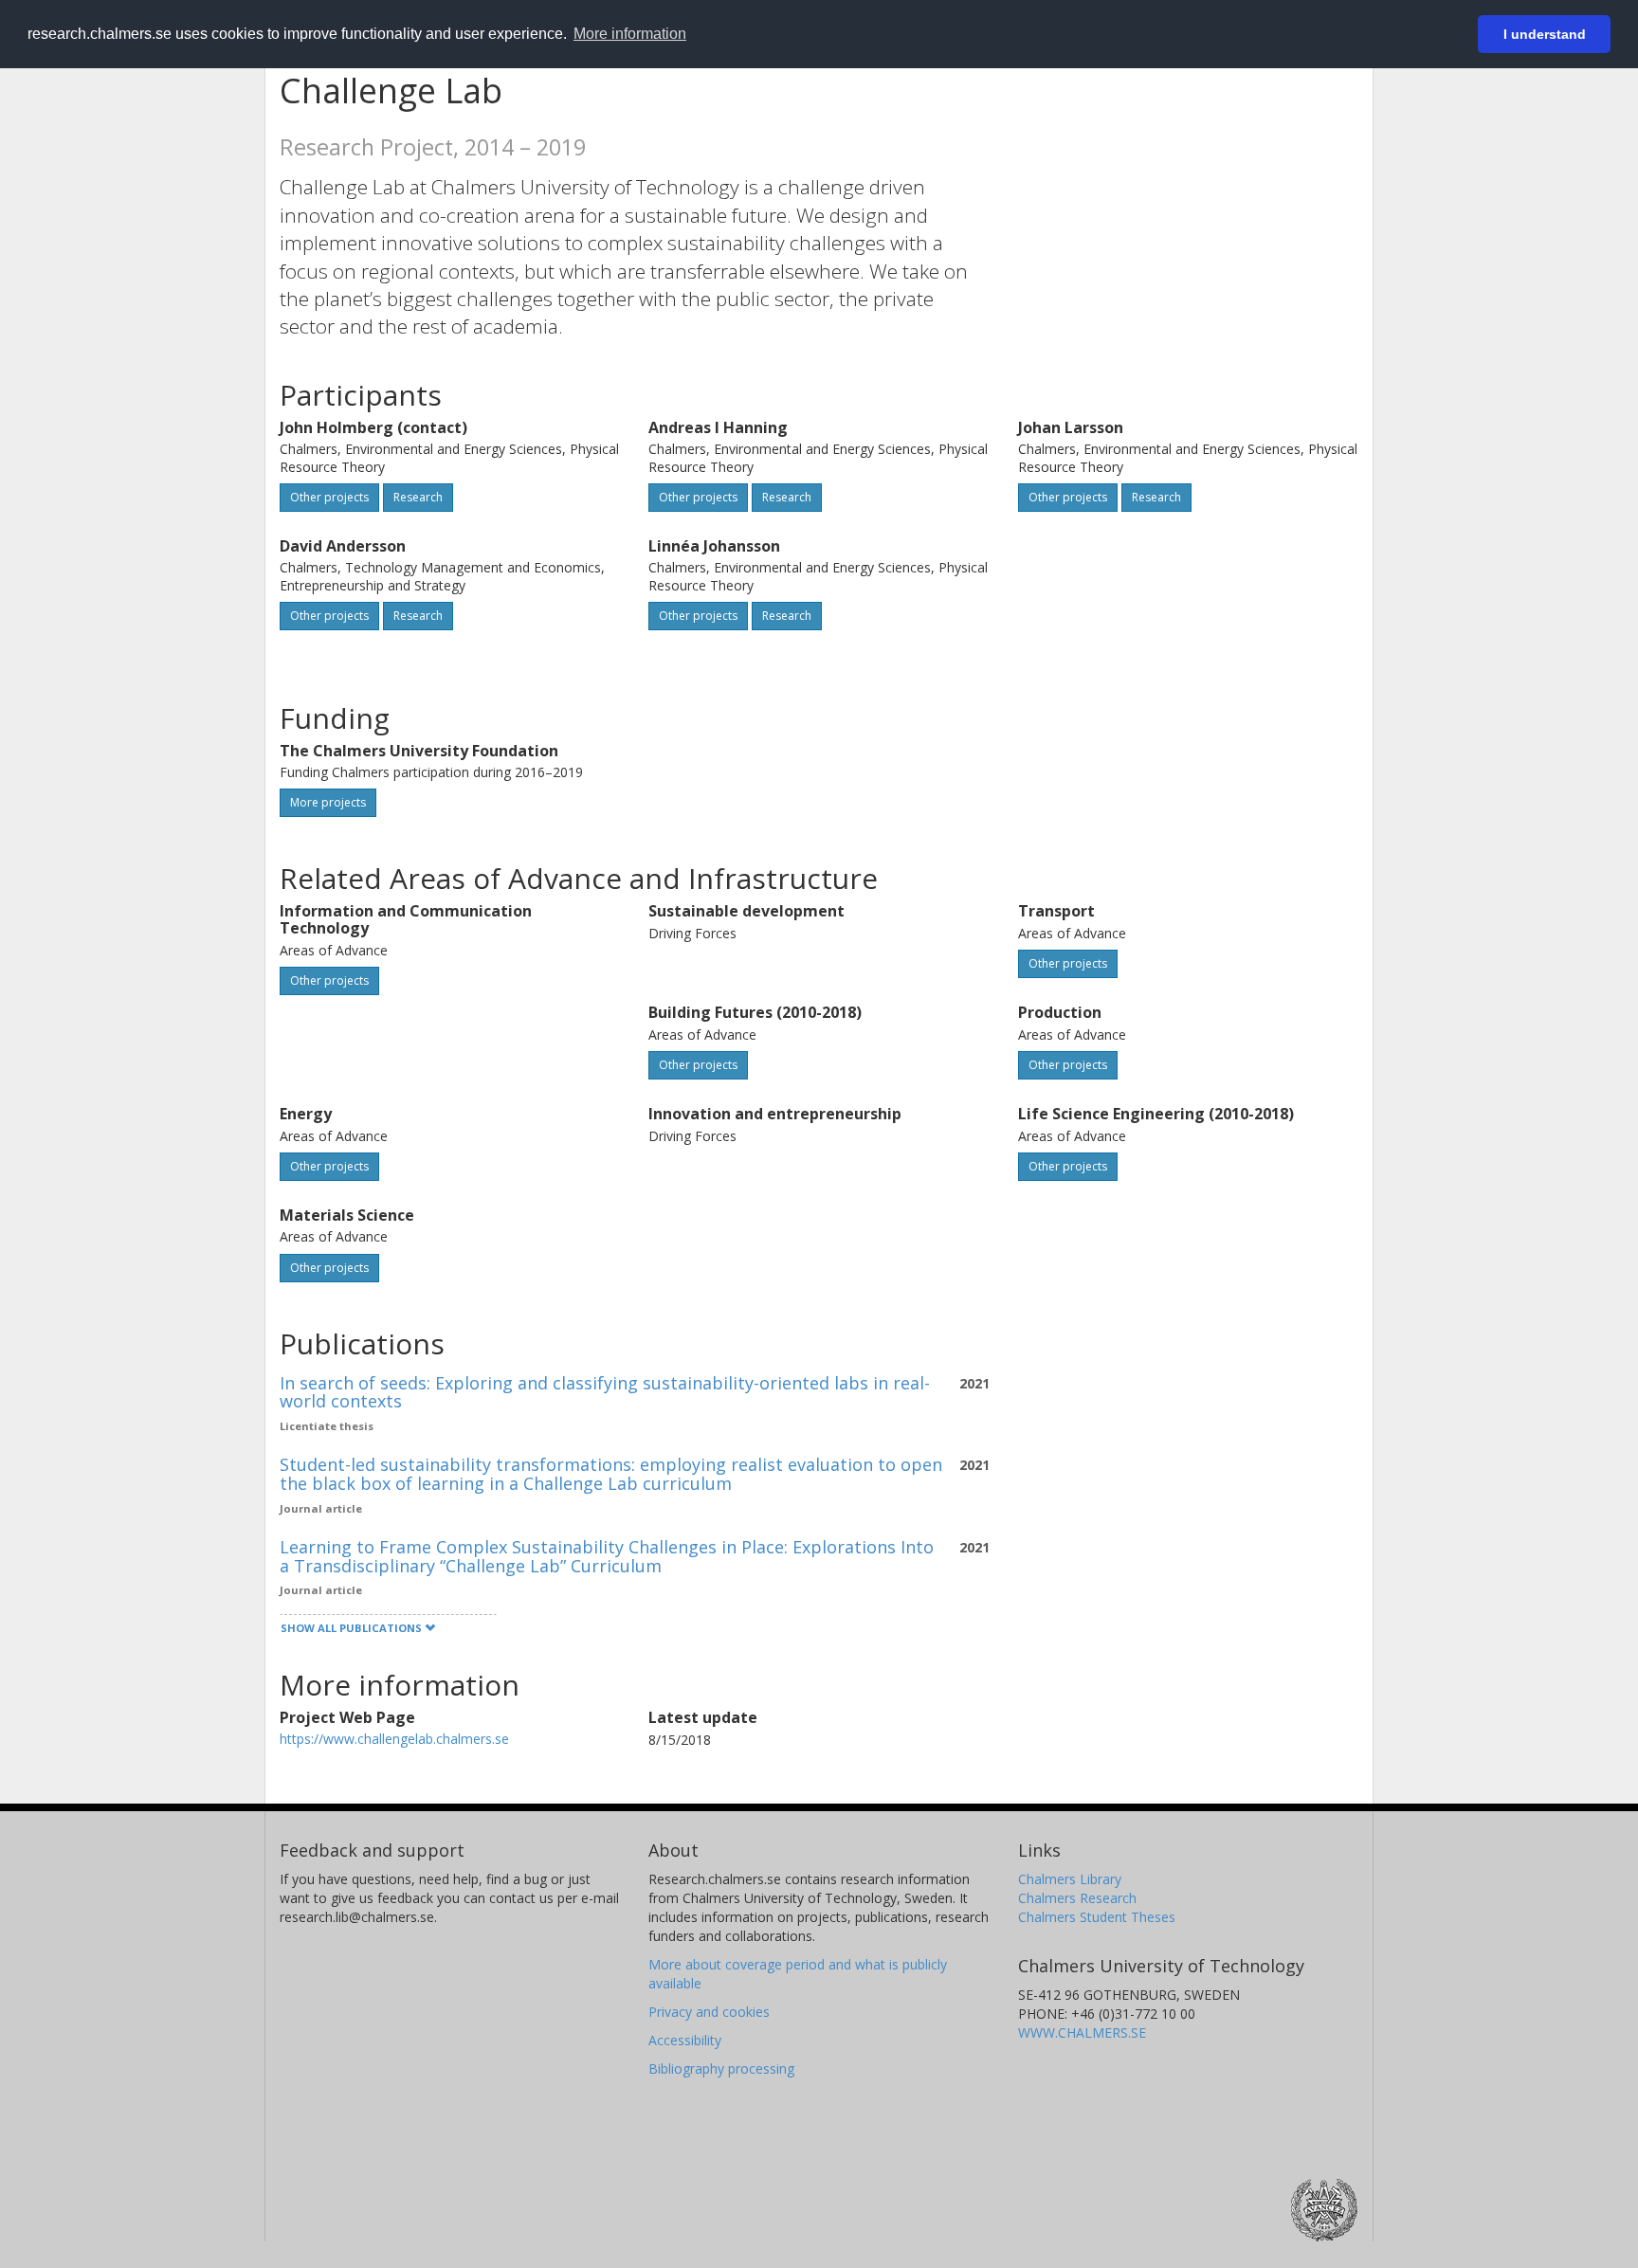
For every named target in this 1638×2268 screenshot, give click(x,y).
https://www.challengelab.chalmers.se (394, 1739)
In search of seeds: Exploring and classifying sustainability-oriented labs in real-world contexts (605, 1392)
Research (418, 497)
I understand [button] (1545, 34)
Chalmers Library (1070, 1879)
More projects (328, 802)
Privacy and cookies (709, 2012)
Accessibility (685, 2040)
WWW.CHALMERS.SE (1082, 2032)
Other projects (329, 497)
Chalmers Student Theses (1097, 1917)
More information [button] (630, 34)
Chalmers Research (1077, 1898)
